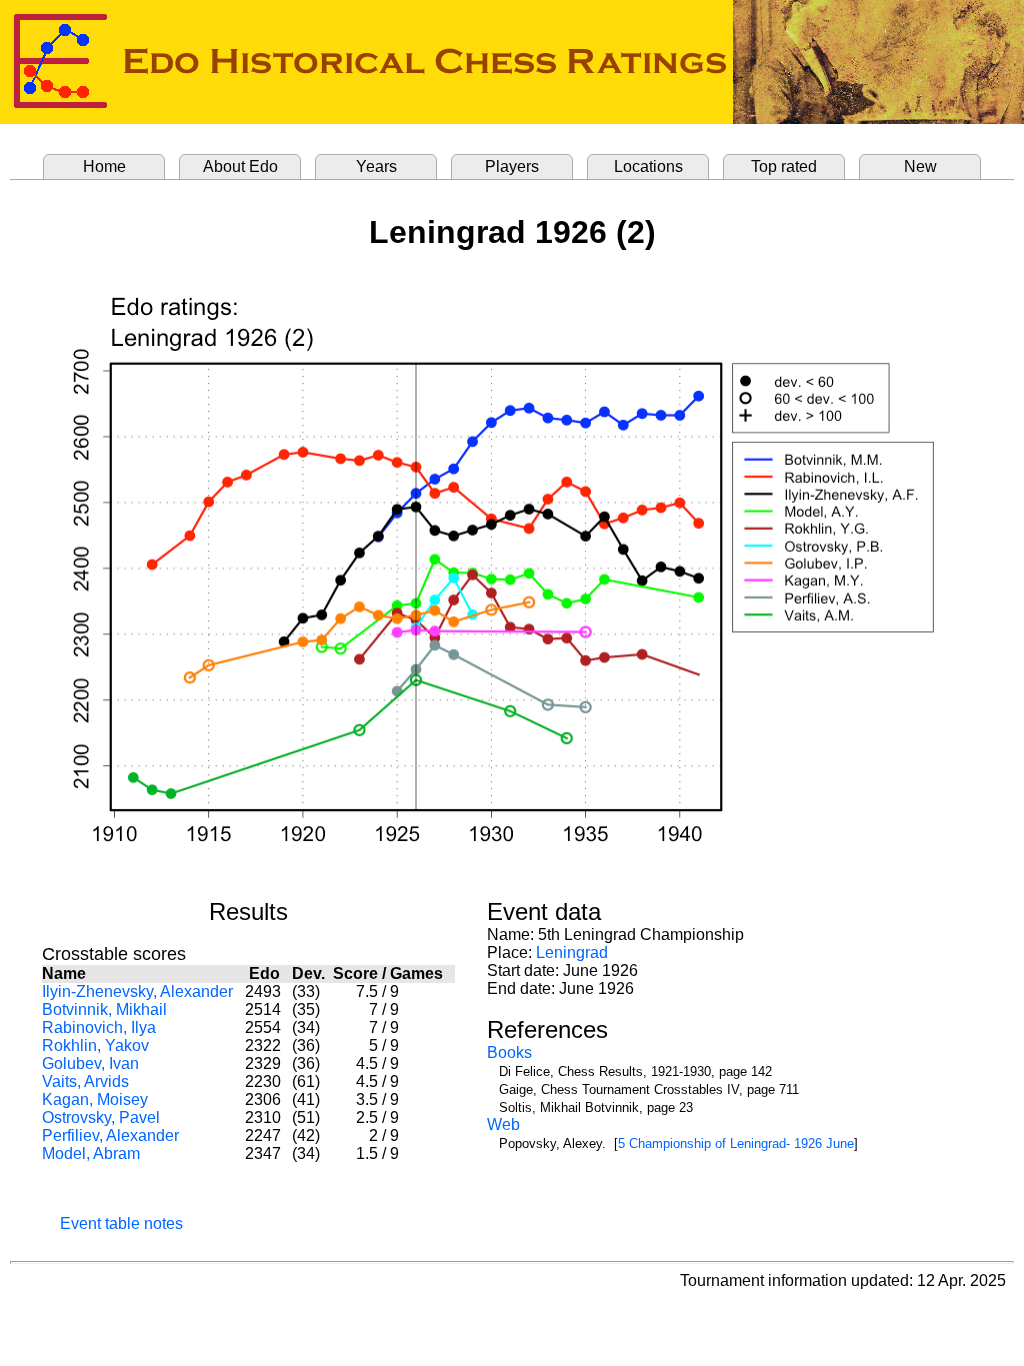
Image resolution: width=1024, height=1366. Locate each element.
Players (512, 166)
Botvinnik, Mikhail (104, 1009)
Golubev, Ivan (90, 1063)
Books (509, 1052)
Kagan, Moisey (95, 1099)
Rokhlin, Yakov (95, 1045)
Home (104, 166)
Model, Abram (91, 1153)
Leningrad (572, 952)
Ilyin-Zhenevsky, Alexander (137, 991)
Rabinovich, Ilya (99, 1027)
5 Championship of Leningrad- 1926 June (736, 1143)
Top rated (784, 166)
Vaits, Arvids (85, 1081)
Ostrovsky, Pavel (101, 1117)
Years (376, 166)
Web (503, 1124)
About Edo (240, 166)
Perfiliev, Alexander (110, 1135)
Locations (648, 166)
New (920, 166)
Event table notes (121, 1223)
